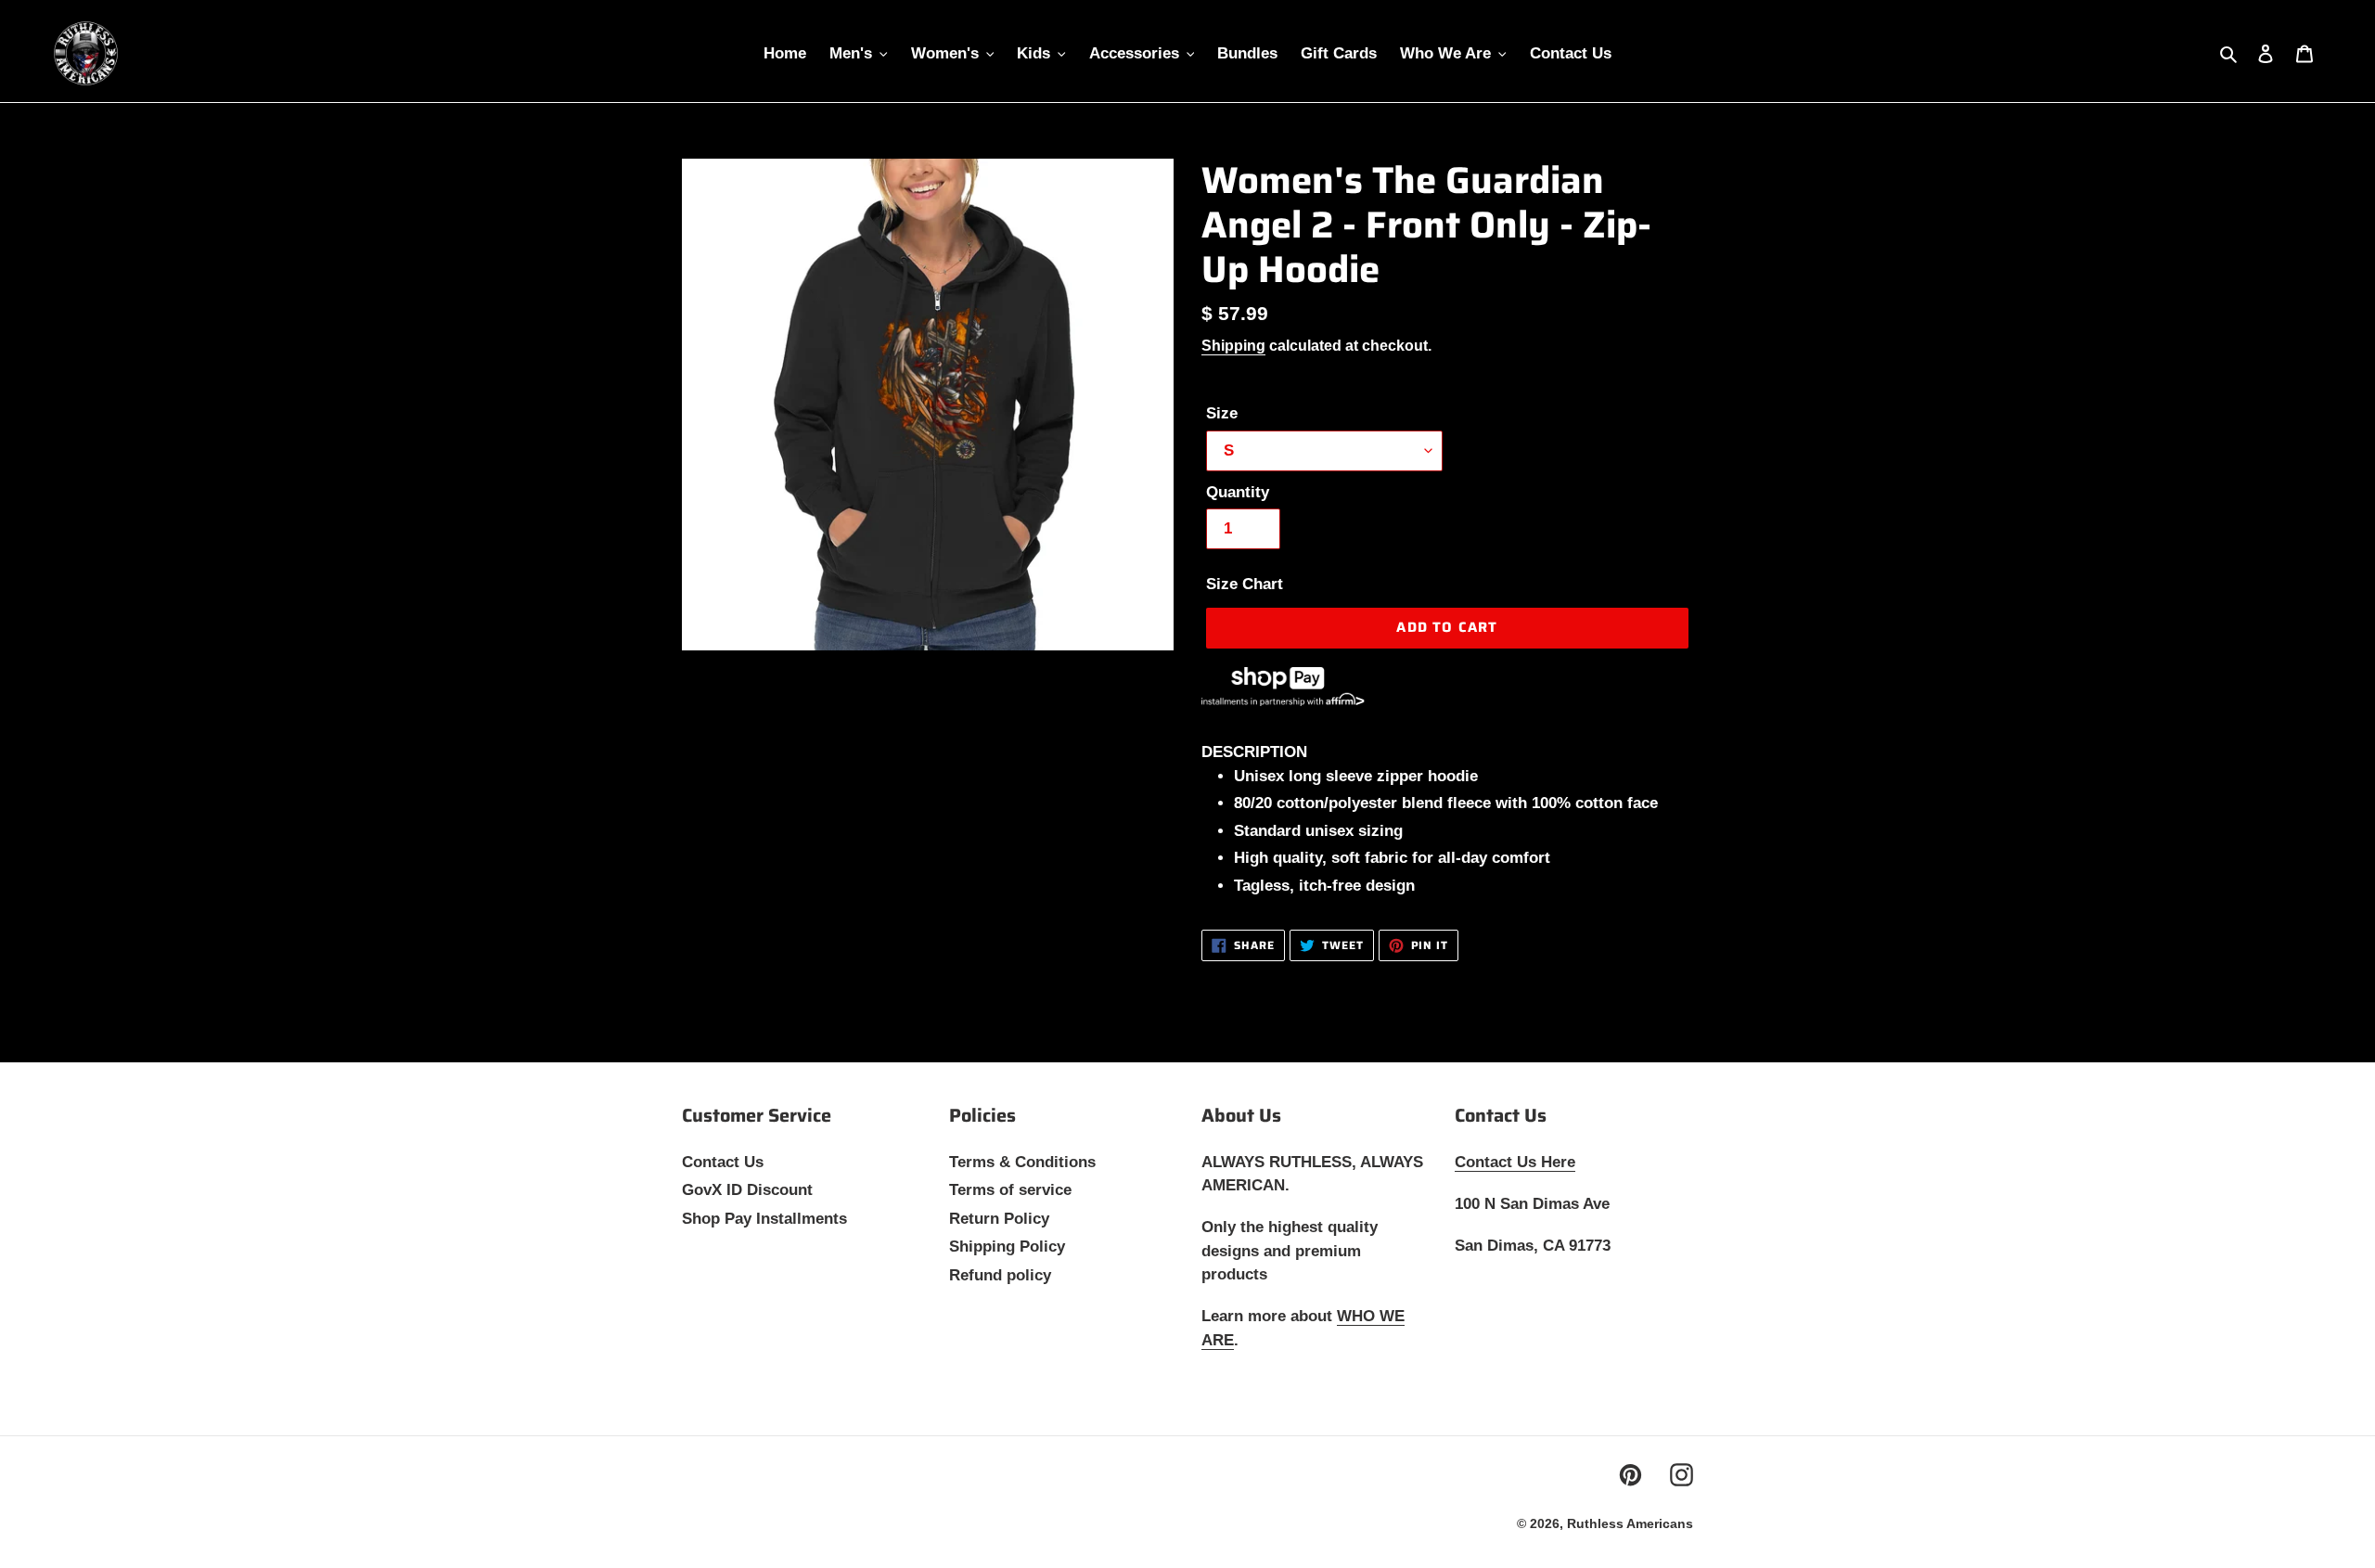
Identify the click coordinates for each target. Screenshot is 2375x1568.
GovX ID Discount (747, 1190)
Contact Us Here (1515, 1162)
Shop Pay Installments (764, 1219)
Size (1222, 413)
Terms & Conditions (1022, 1162)
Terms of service (1010, 1190)
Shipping (1233, 346)
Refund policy (1000, 1275)
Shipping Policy (1007, 1247)
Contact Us (723, 1162)
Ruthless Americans (1630, 1523)
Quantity (1238, 492)
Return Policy (999, 1219)
